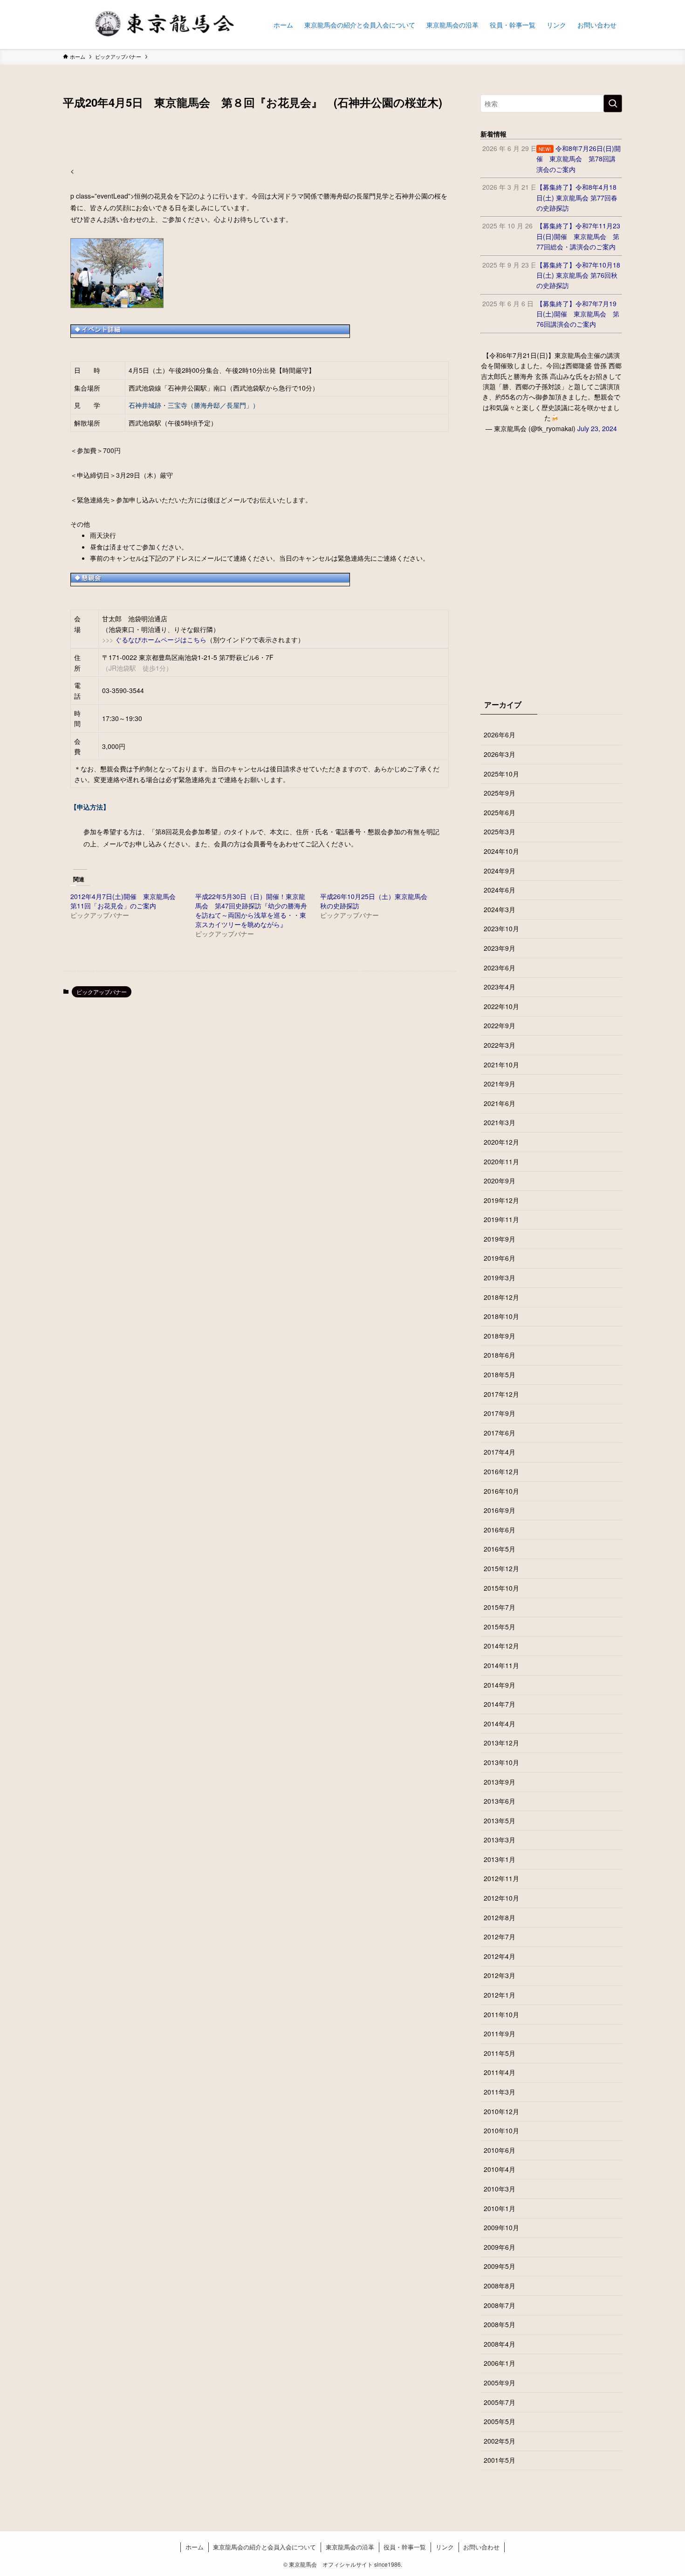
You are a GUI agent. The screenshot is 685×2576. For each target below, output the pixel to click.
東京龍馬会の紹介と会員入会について (264, 2547)
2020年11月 (501, 1161)
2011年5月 (500, 2053)
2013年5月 (500, 1820)
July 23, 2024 (597, 428)
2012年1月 (500, 1995)
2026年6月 (500, 735)
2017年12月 (501, 1394)
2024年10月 (501, 851)
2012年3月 (500, 1975)
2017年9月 (500, 1413)
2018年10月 (501, 1316)
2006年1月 (500, 2363)
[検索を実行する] (613, 103)
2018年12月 (501, 1297)
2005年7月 (500, 2402)
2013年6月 (500, 1801)
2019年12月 (501, 1200)
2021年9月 (500, 1084)
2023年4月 (500, 987)
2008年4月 (500, 2344)
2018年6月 (500, 1355)
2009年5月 (500, 2266)
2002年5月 (500, 2441)
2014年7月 (500, 1704)
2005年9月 (500, 2383)
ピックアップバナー (102, 992)
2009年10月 (501, 2227)
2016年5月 (500, 1549)
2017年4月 (500, 1452)
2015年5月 (500, 1627)
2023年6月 (500, 968)
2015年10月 (501, 1588)
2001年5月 (500, 2460)
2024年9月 (500, 871)
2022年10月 (501, 1006)
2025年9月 (500, 793)
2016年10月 (501, 1491)
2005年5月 (500, 2421)
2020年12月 (501, 1142)
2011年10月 (501, 2014)
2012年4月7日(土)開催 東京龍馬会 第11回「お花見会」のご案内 (126, 901)
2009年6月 (500, 2247)
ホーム (195, 2547)
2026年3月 (500, 754)
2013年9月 (500, 1782)
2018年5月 (500, 1374)
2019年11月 (501, 1219)
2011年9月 (500, 2033)
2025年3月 (500, 831)
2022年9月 (500, 1025)
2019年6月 (500, 1258)
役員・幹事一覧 (405, 2547)
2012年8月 (500, 1917)
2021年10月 (501, 1065)
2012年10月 (501, 1898)
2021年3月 (500, 1122)
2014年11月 (501, 1665)
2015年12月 (501, 1568)
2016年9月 (500, 1510)
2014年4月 (500, 1724)
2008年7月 (500, 2305)
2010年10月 (501, 2130)
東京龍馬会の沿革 (350, 2547)
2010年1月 (500, 2208)
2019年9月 (500, 1239)
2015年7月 (500, 1607)
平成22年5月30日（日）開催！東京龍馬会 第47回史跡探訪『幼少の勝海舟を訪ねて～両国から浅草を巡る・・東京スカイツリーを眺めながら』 (251, 910)
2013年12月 (501, 1743)
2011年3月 (500, 2092)
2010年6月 (500, 2150)
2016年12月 (501, 1471)
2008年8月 (500, 2286)
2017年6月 (500, 1433)
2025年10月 (501, 774)
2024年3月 (500, 909)
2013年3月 (500, 1840)
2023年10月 (501, 928)
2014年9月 (500, 1685)
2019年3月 (500, 1278)
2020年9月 (500, 1181)
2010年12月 (501, 2111)
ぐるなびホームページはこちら (161, 639)
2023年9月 (500, 948)
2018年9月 (500, 1336)
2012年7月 (500, 1937)
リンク (445, 2547)
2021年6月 (500, 1103)
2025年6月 (500, 812)
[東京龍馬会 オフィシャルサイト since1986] (156, 24)
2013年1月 (500, 1859)
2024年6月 (500, 890)
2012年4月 (500, 1956)
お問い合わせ (481, 2547)
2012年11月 (501, 1878)
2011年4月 (500, 2072)
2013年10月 (501, 1762)
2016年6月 (500, 1530)
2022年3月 (500, 1045)
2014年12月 (501, 1646)
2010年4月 (500, 2169)
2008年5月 (500, 2324)
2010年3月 (500, 2189)
